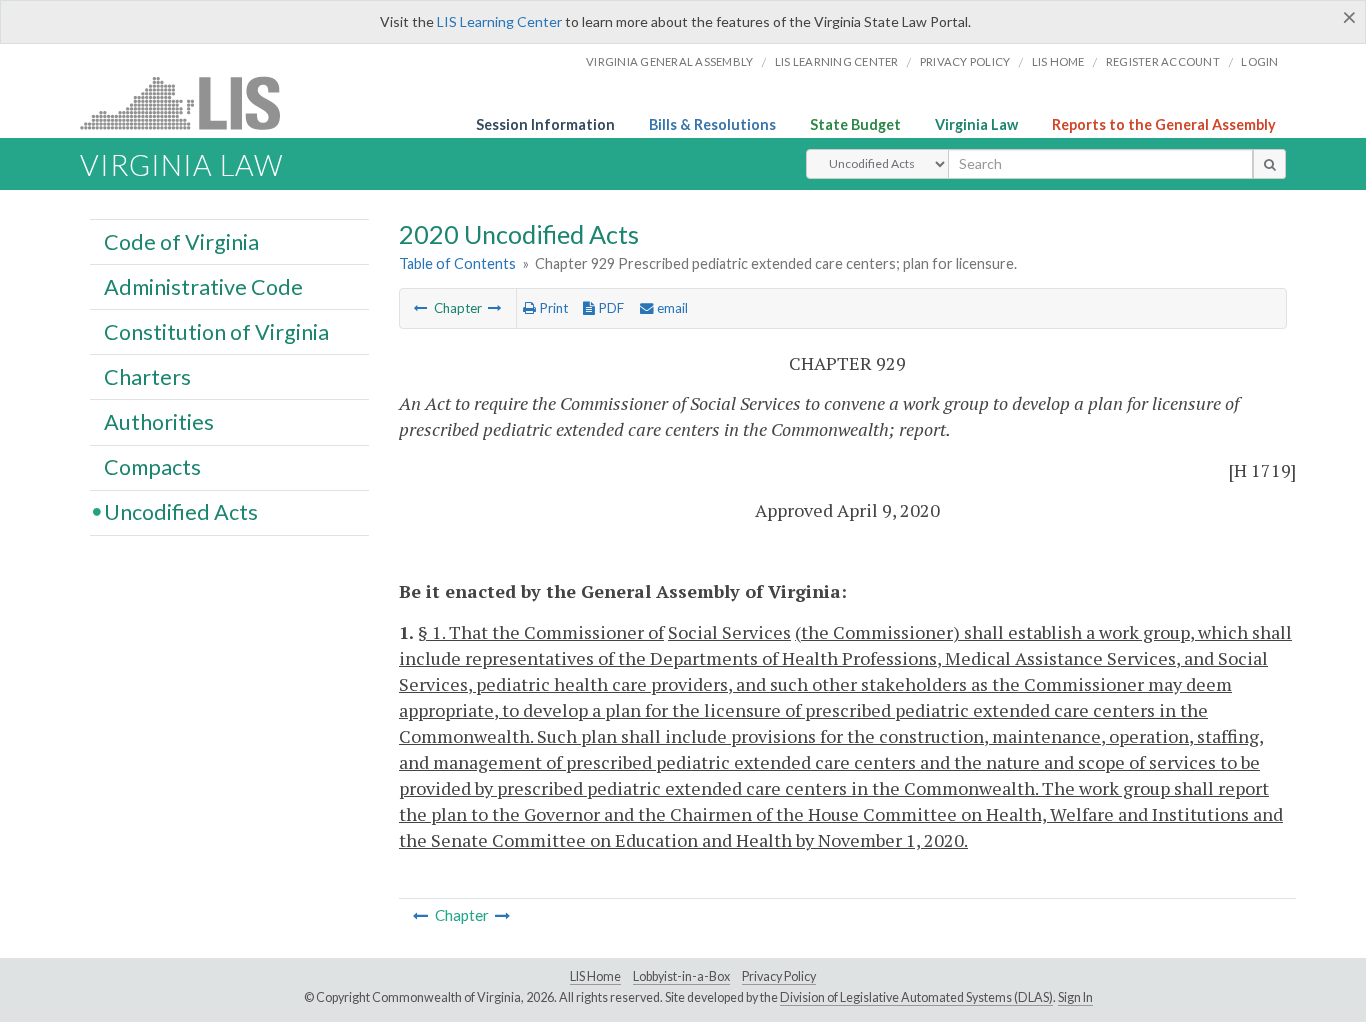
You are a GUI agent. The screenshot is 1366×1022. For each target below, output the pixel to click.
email (671, 308)
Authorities (159, 421)
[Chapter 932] (495, 308)
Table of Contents (457, 263)
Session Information (545, 124)
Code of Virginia (181, 241)
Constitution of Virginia (216, 331)
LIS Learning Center (499, 21)
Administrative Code (203, 286)
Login (1259, 61)
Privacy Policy (965, 61)
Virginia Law (976, 124)
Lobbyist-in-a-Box (681, 976)
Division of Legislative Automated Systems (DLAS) (916, 997)
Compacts (152, 467)
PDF (609, 308)
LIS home (1058, 61)
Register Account (1163, 61)
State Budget (855, 124)
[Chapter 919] (421, 308)
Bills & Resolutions (712, 124)
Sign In (1075, 997)
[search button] (1269, 164)
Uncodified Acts (181, 512)
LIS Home (595, 976)
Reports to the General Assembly (1164, 124)
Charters (147, 376)
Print (552, 308)
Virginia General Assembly (669, 61)
